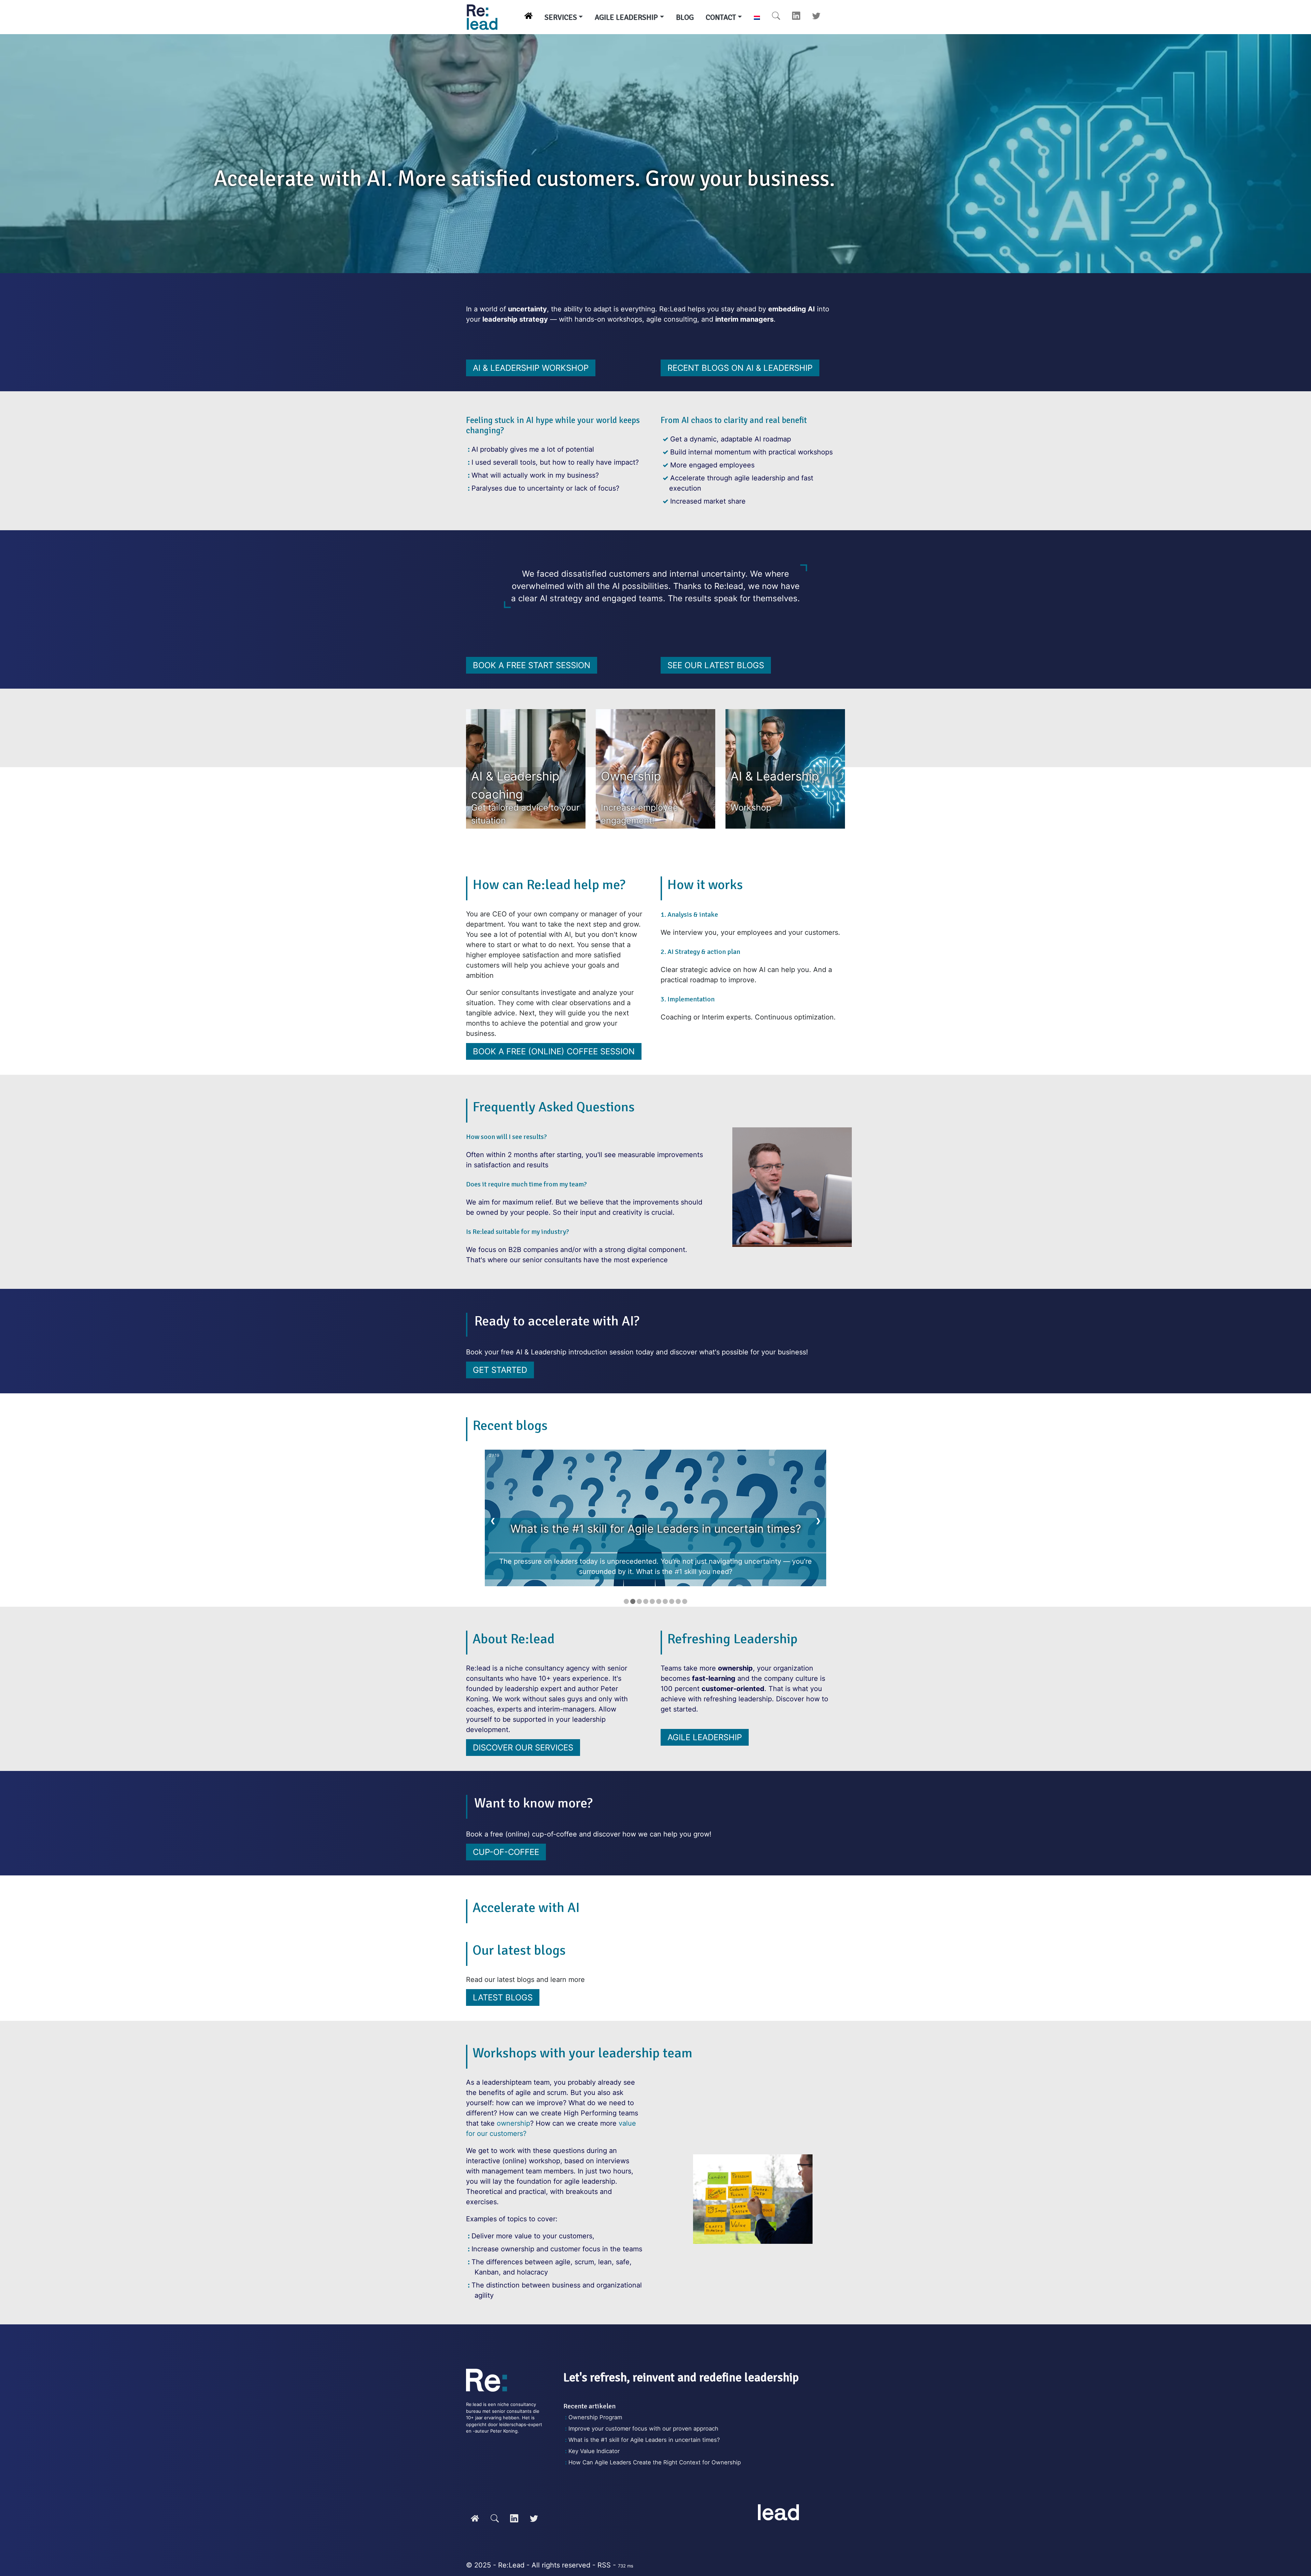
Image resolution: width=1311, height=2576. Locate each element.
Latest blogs (503, 1997)
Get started (500, 1370)
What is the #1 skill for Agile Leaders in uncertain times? (644, 2440)
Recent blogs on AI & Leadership (740, 368)
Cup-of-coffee (506, 1852)
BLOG (685, 17)
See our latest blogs (716, 665)
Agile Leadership (705, 1737)
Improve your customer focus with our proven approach (643, 2429)
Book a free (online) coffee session (554, 1051)
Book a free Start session (532, 665)
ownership (513, 2123)
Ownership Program (595, 2417)
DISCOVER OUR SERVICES (523, 1748)
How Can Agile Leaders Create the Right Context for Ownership (655, 2462)
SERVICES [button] (561, 17)
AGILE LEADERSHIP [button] (626, 17)
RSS (604, 2565)
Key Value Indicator (594, 2451)
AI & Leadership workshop (531, 368)
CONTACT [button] (721, 17)
